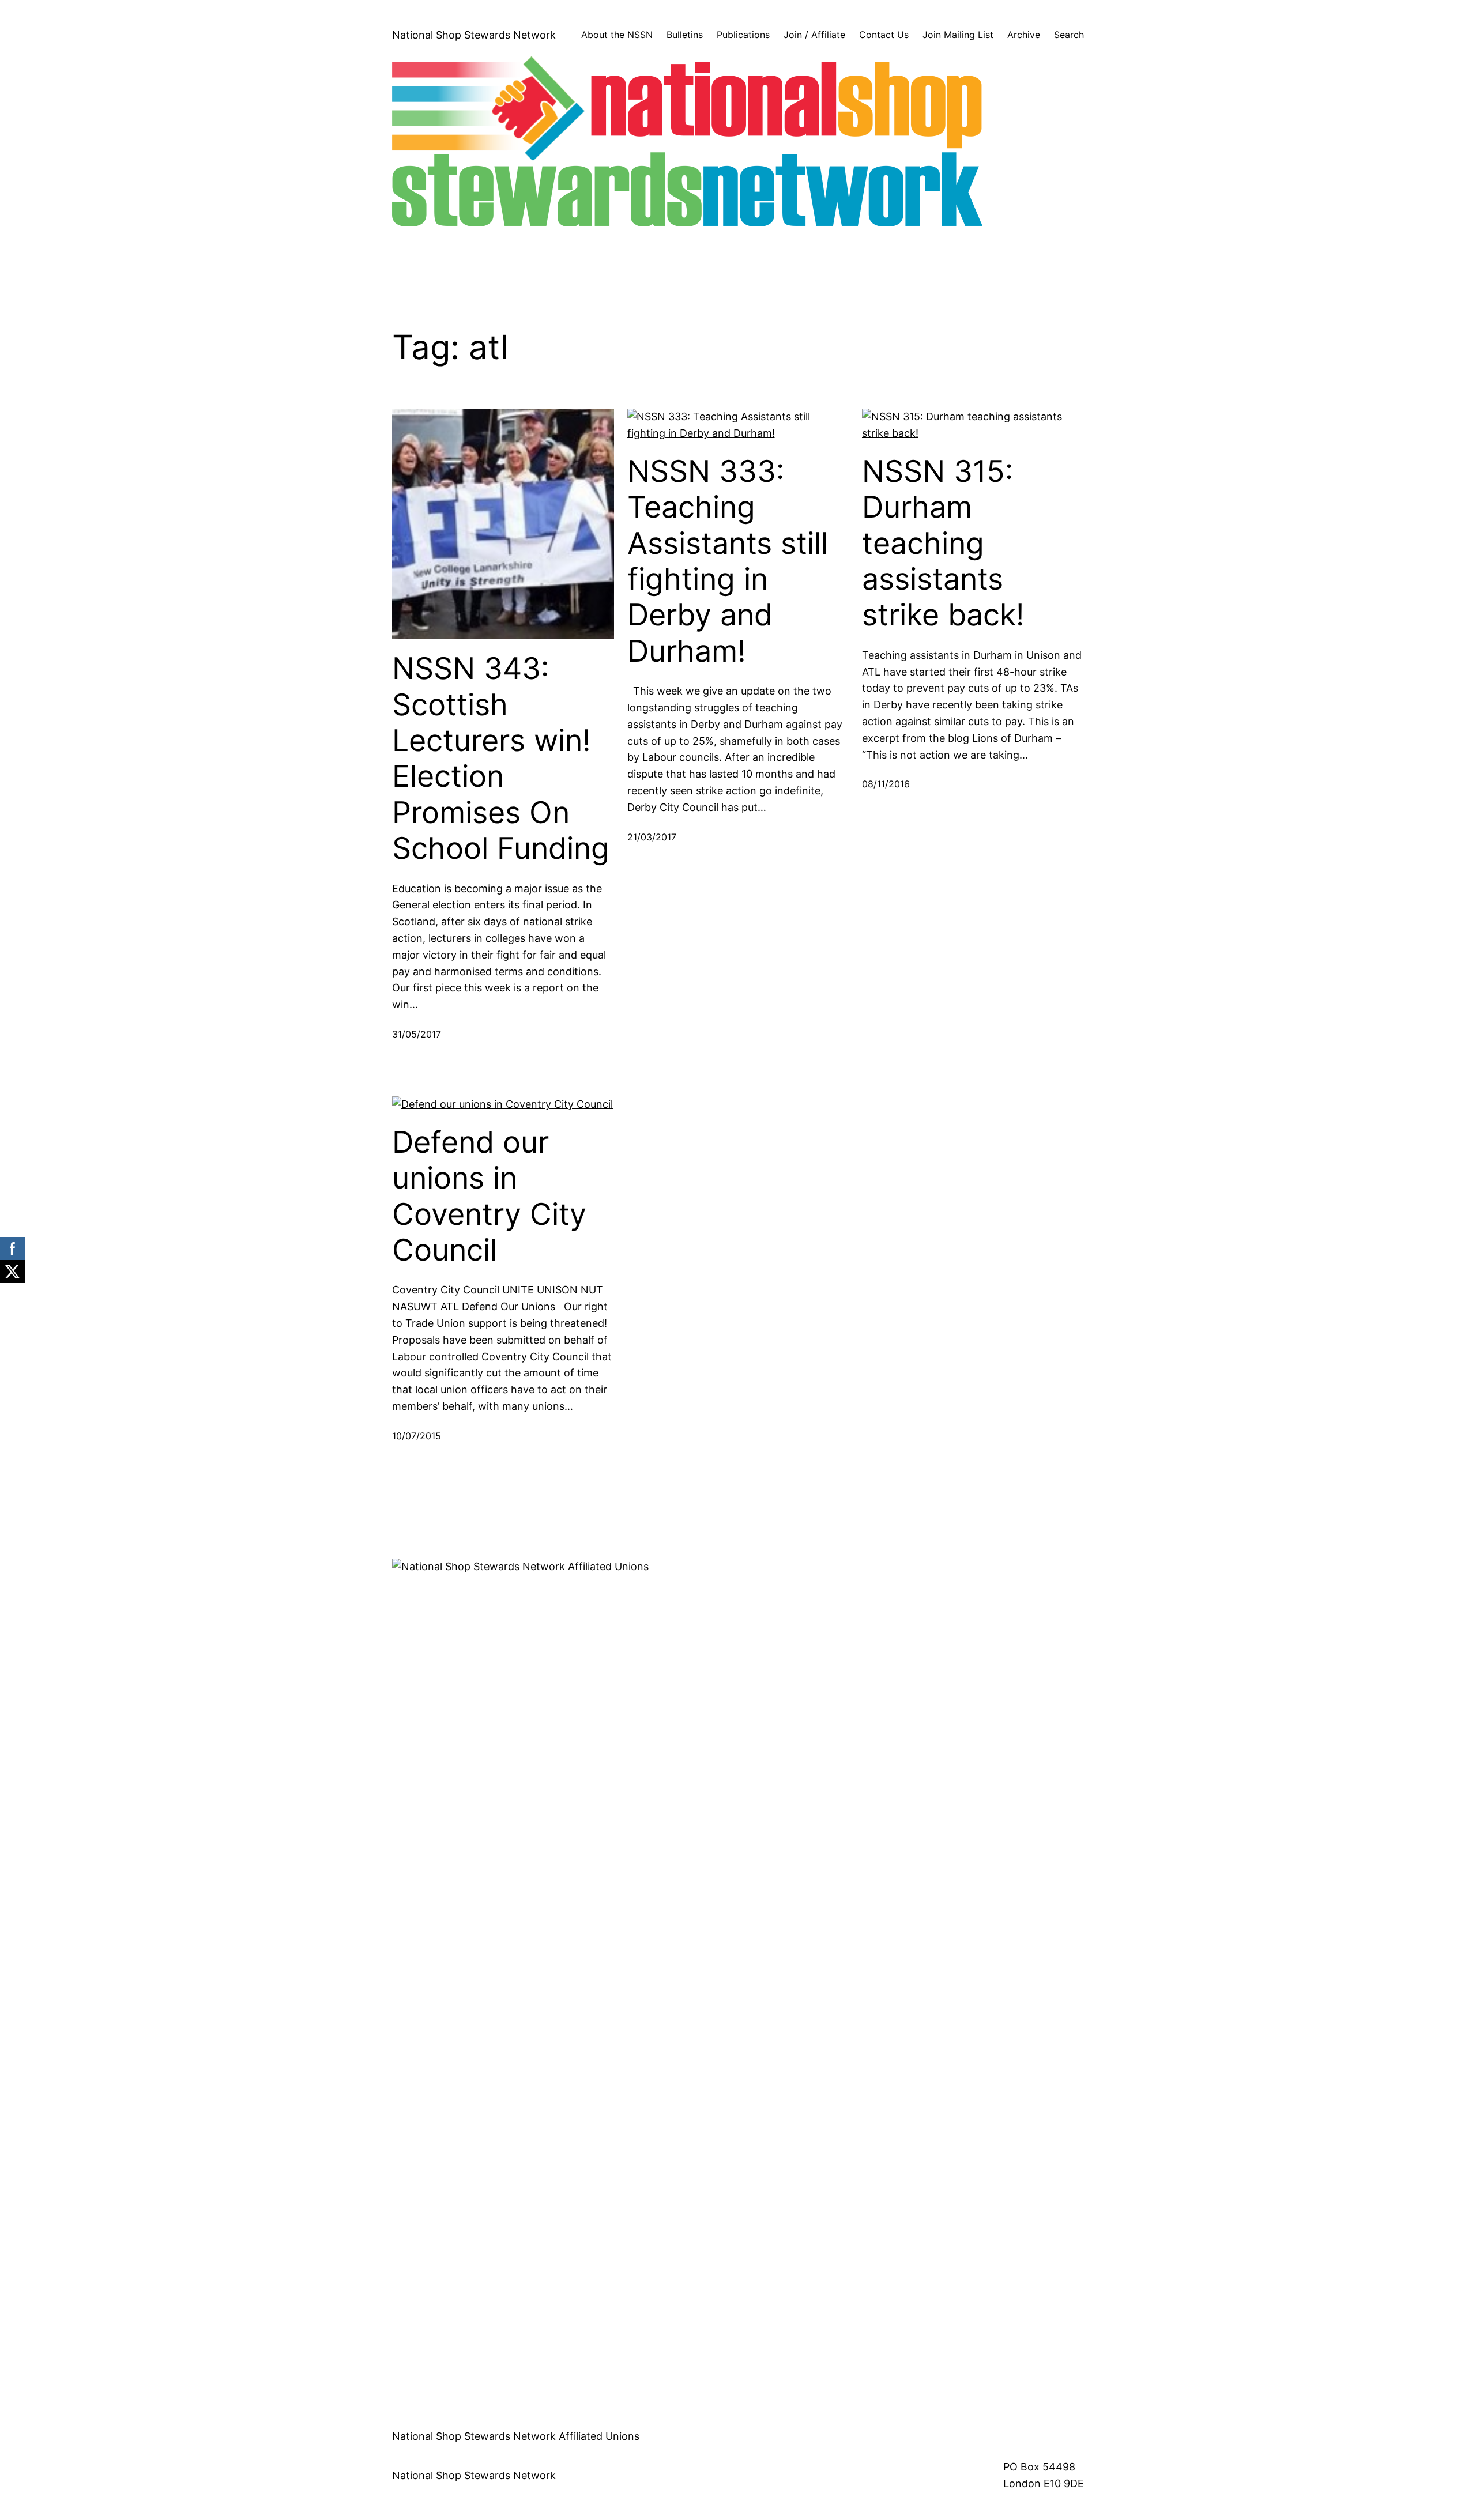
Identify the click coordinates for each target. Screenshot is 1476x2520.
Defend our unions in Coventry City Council (489, 1196)
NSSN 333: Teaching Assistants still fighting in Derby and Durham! (728, 561)
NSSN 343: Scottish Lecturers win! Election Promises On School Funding (501, 759)
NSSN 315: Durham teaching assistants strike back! (943, 544)
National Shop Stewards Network (474, 35)
